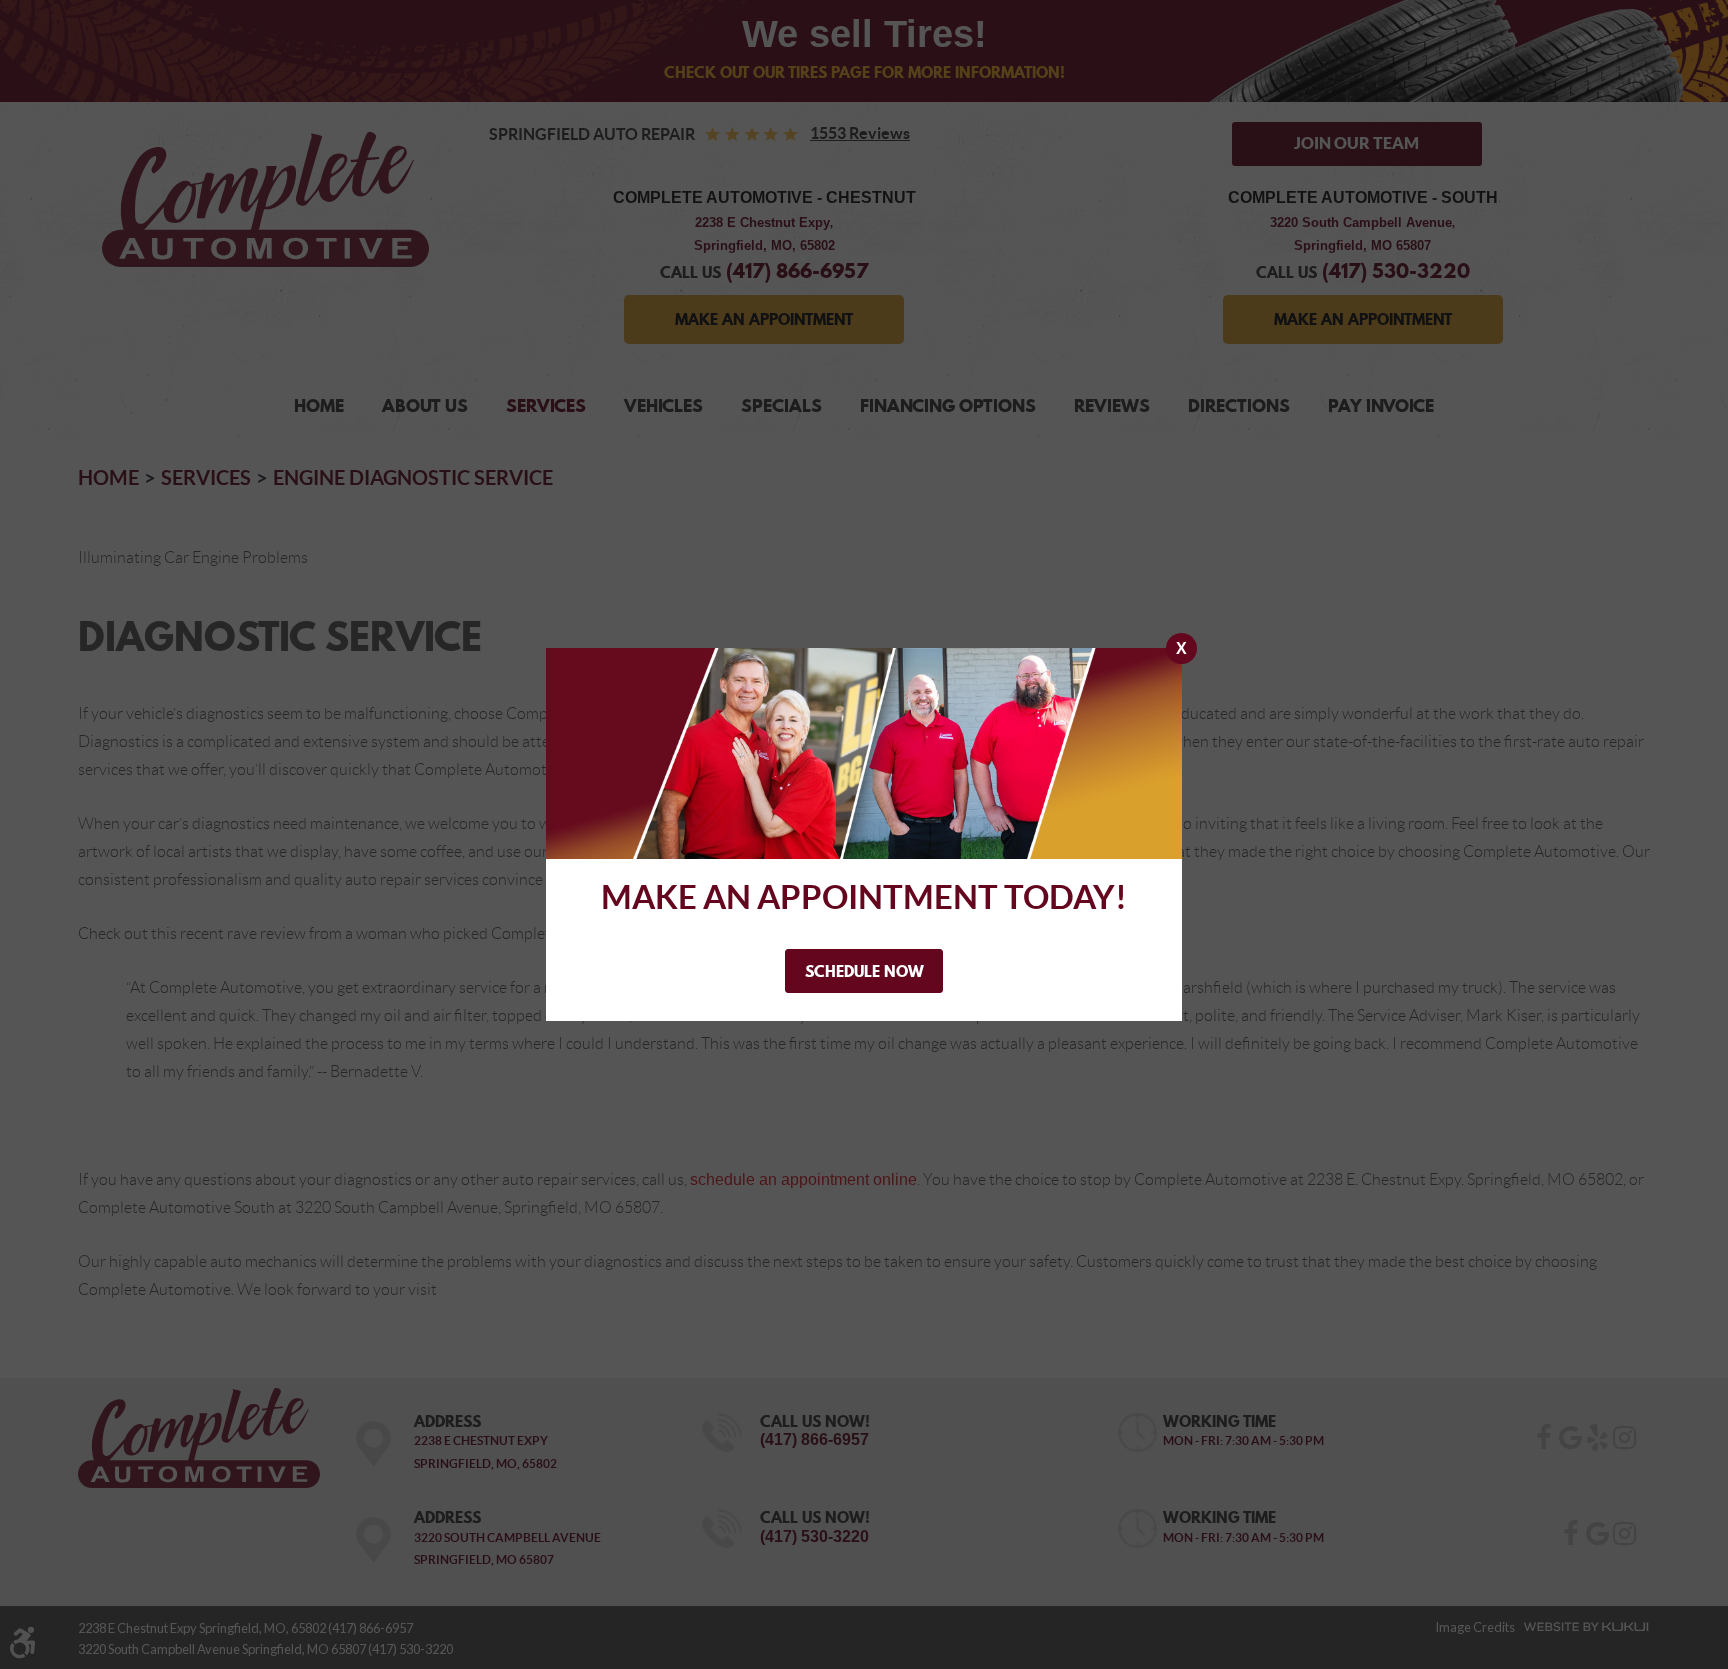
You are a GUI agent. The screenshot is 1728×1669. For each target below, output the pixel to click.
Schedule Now (864, 971)
